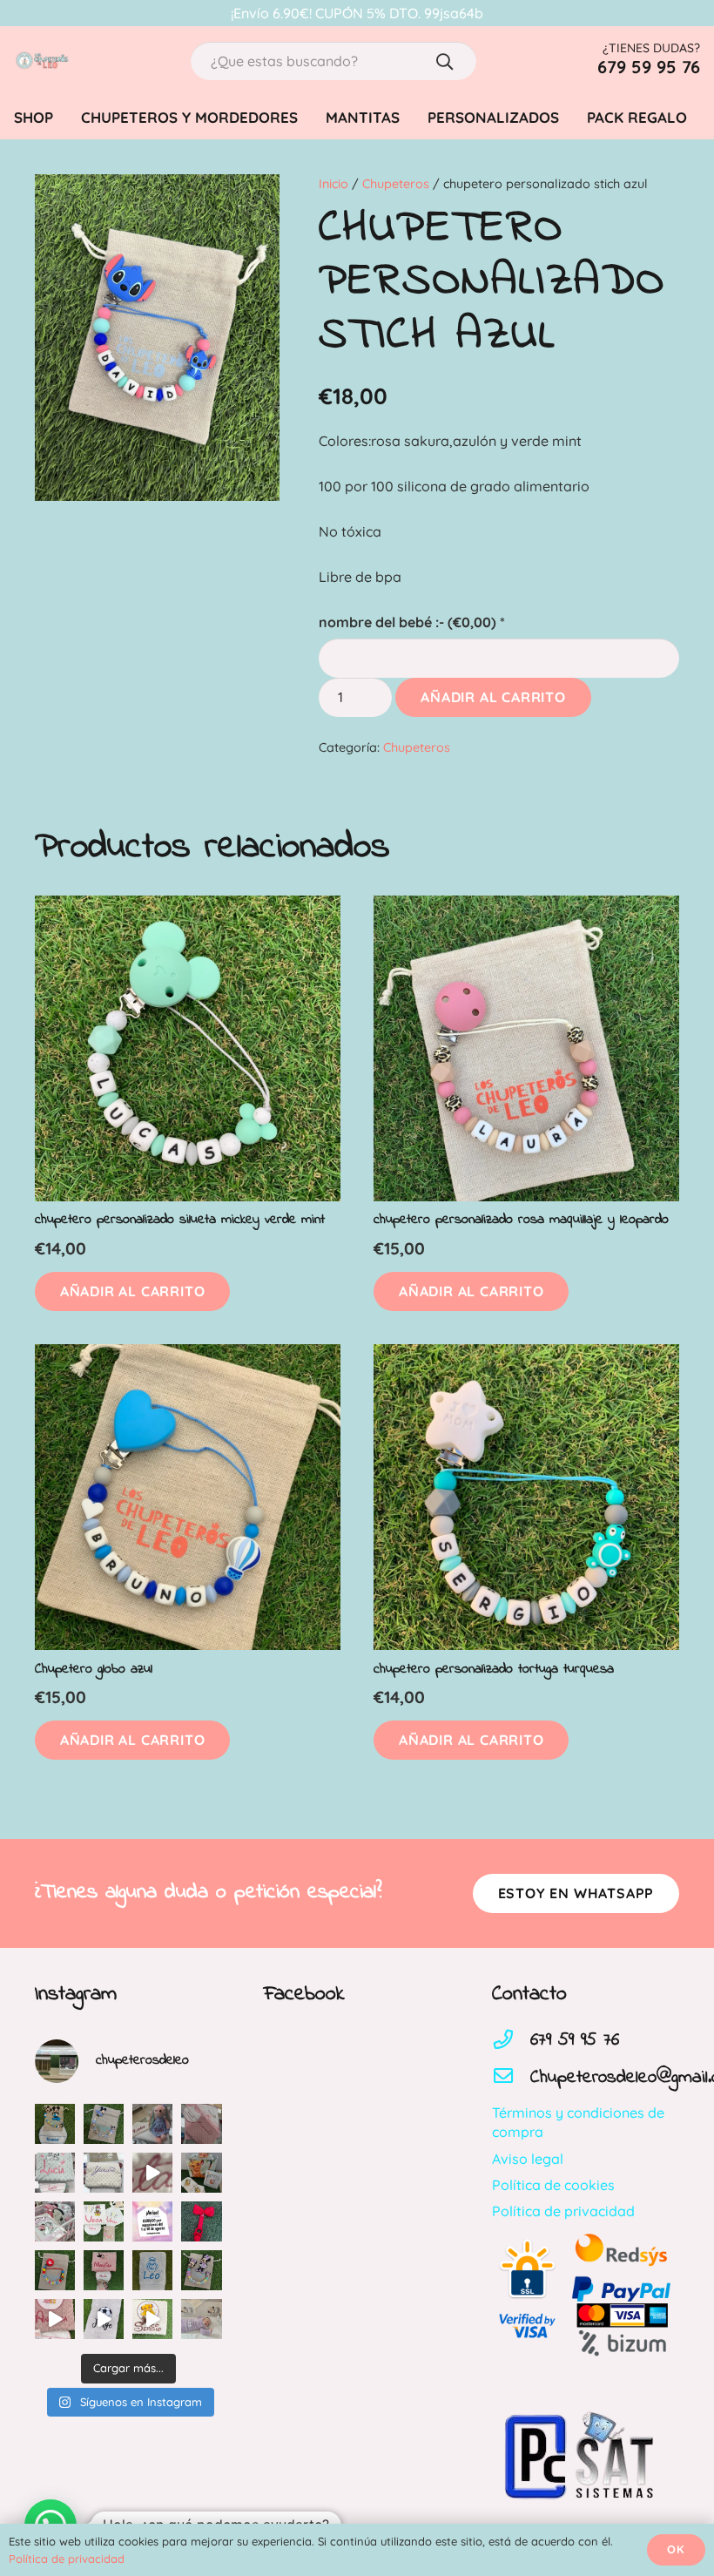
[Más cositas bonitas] (55, 2319)
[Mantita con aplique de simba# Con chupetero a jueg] (152, 2319)
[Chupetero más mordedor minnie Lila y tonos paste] (201, 2270)
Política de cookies (553, 2185)
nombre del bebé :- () (412, 622)
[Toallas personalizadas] (104, 2319)
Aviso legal (528, 2159)
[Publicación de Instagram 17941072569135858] (152, 2124)
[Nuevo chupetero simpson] (55, 2270)
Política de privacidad (563, 2211)
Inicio (333, 184)
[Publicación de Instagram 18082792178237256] (55, 2173)
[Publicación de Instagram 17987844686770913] (104, 2124)
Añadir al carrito (493, 697)
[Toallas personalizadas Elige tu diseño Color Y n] (152, 2270)
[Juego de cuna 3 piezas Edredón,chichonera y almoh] (55, 2221)
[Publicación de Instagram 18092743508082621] (55, 2124)
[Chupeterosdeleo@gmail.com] (511, 2078)
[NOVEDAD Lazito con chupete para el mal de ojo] (201, 2221)
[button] (132, 1291)
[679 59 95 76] (511, 2041)
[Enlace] (42, 61)
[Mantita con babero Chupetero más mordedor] (104, 2270)
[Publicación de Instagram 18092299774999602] (201, 2124)
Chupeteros (396, 184)
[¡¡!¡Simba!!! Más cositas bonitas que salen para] (201, 2173)
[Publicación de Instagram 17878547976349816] (104, 2173)
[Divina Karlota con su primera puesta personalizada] (201, 2319)
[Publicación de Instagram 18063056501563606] (152, 2173)
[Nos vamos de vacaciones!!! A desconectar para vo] (152, 2221)
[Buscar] (445, 61)
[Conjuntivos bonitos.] (104, 2221)
